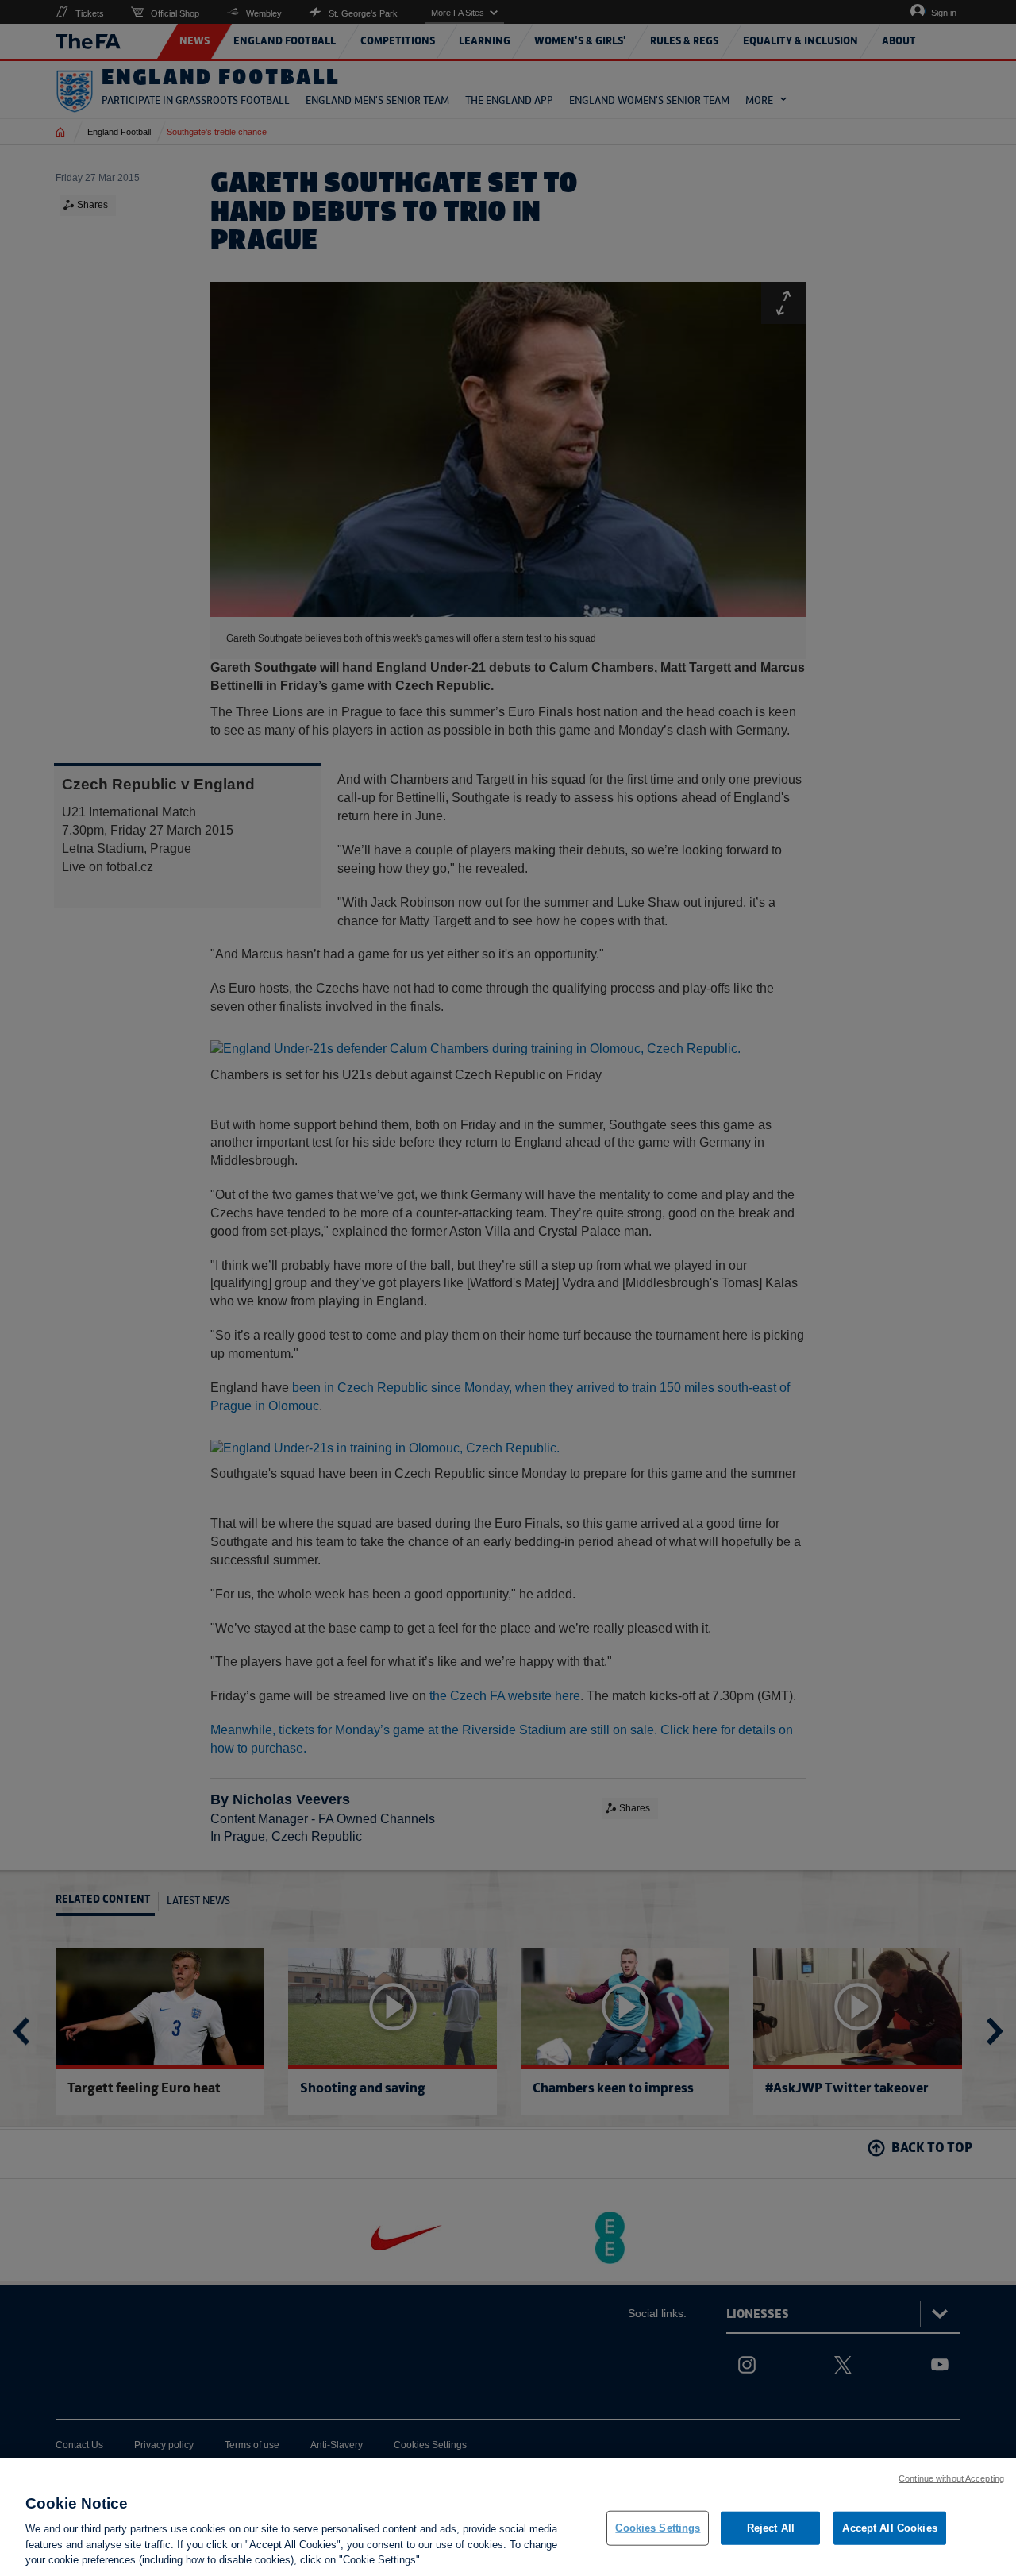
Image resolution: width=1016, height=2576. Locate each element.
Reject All (771, 2528)
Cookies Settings (658, 2528)
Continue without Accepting (951, 2478)
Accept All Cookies (889, 2528)
